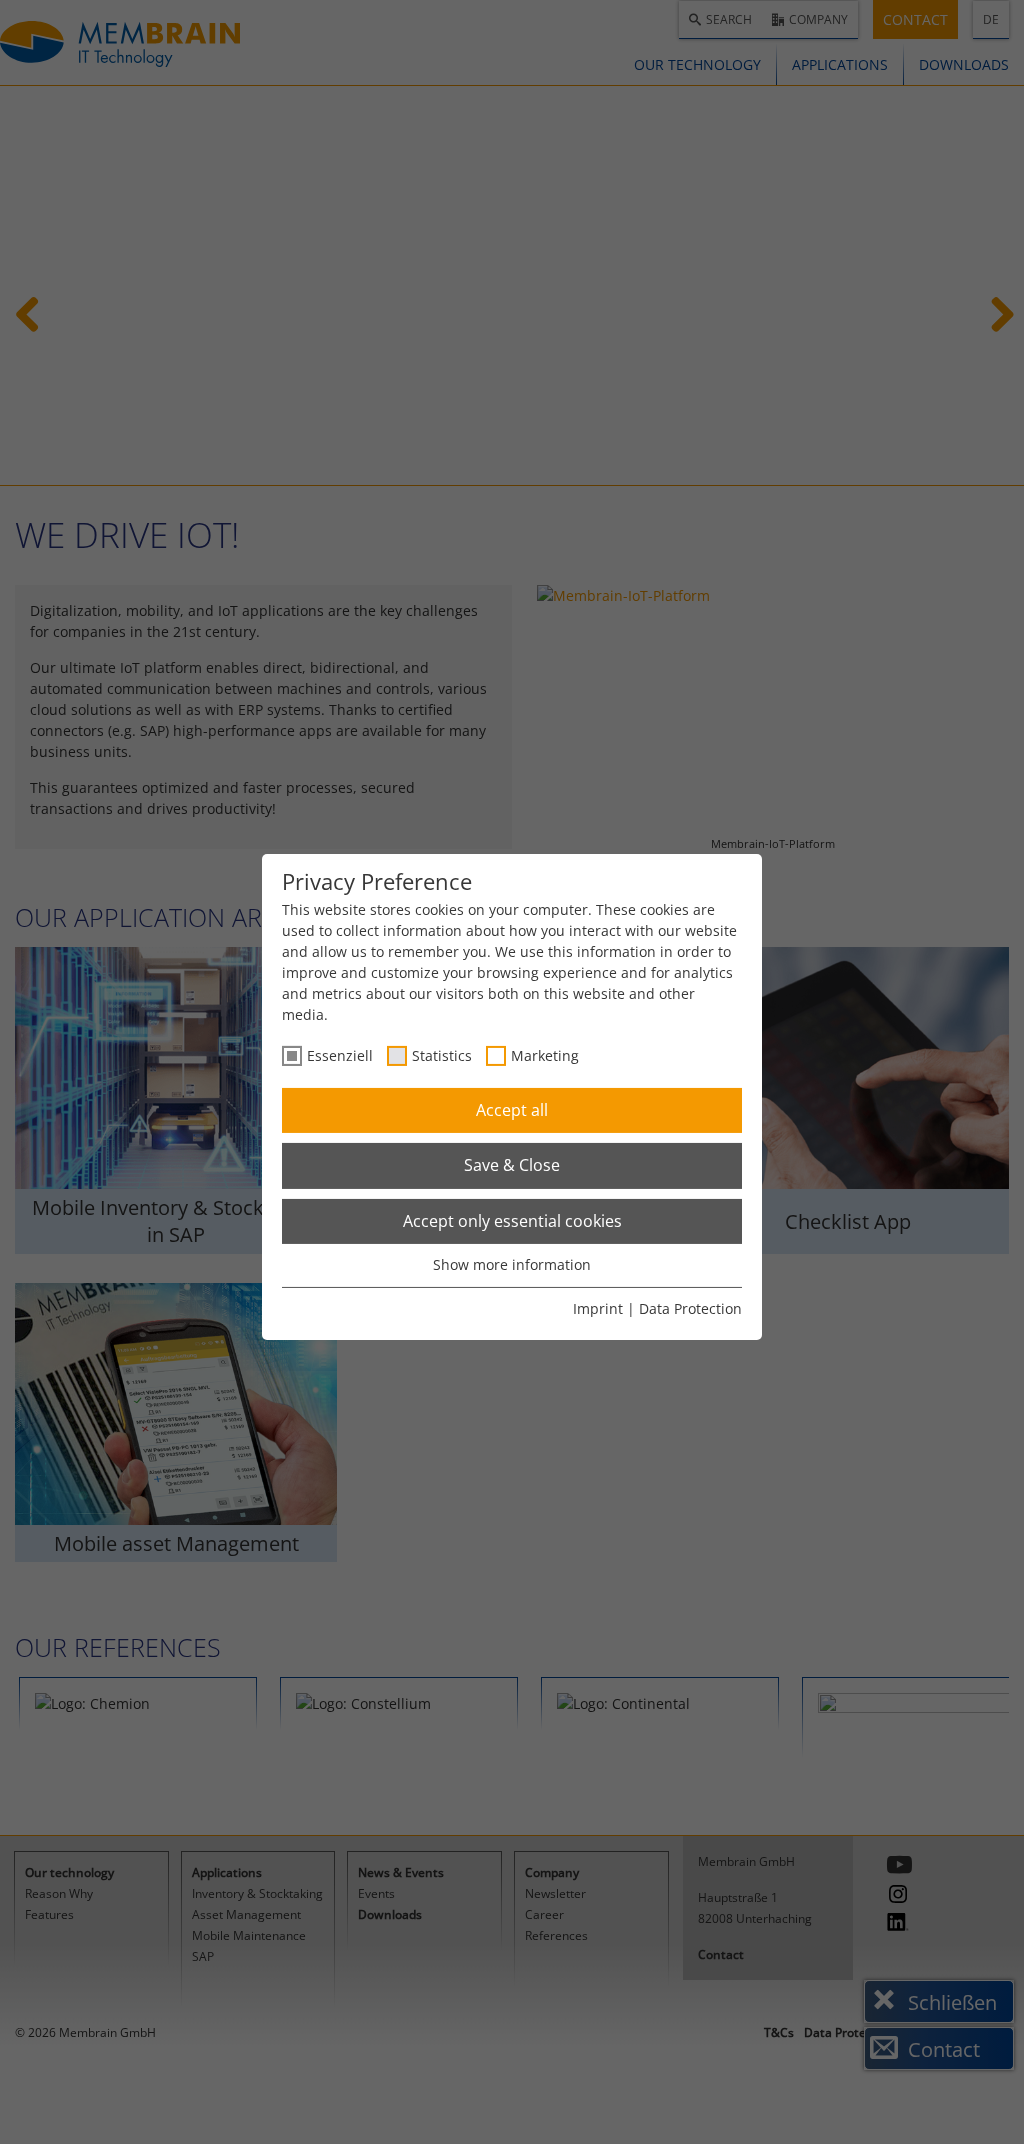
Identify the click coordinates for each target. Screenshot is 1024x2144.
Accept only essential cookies (512, 1221)
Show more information (512, 1264)
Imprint (598, 1308)
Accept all (512, 1110)
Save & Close (512, 1165)
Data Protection (690, 1308)
